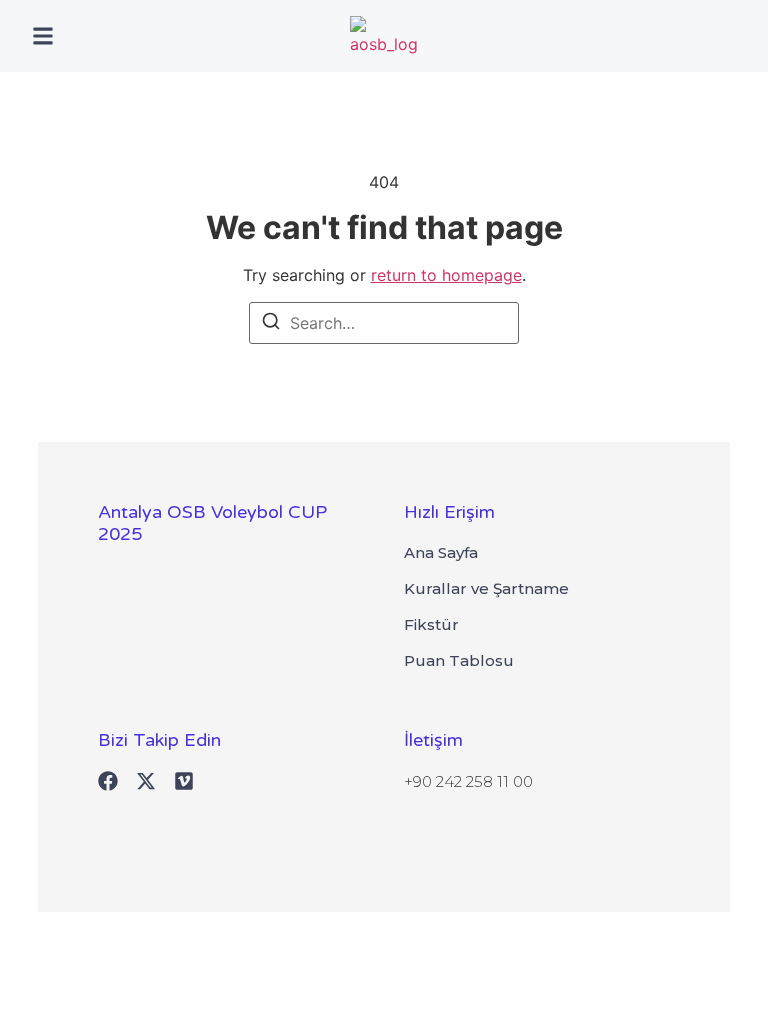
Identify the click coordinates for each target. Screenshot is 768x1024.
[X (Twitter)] (146, 781)
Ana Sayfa (441, 553)
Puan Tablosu (459, 661)
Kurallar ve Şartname (486, 589)
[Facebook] (108, 781)
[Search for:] (384, 323)
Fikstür (431, 625)
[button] (43, 36)
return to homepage (446, 275)
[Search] (271, 324)
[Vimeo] (184, 781)
